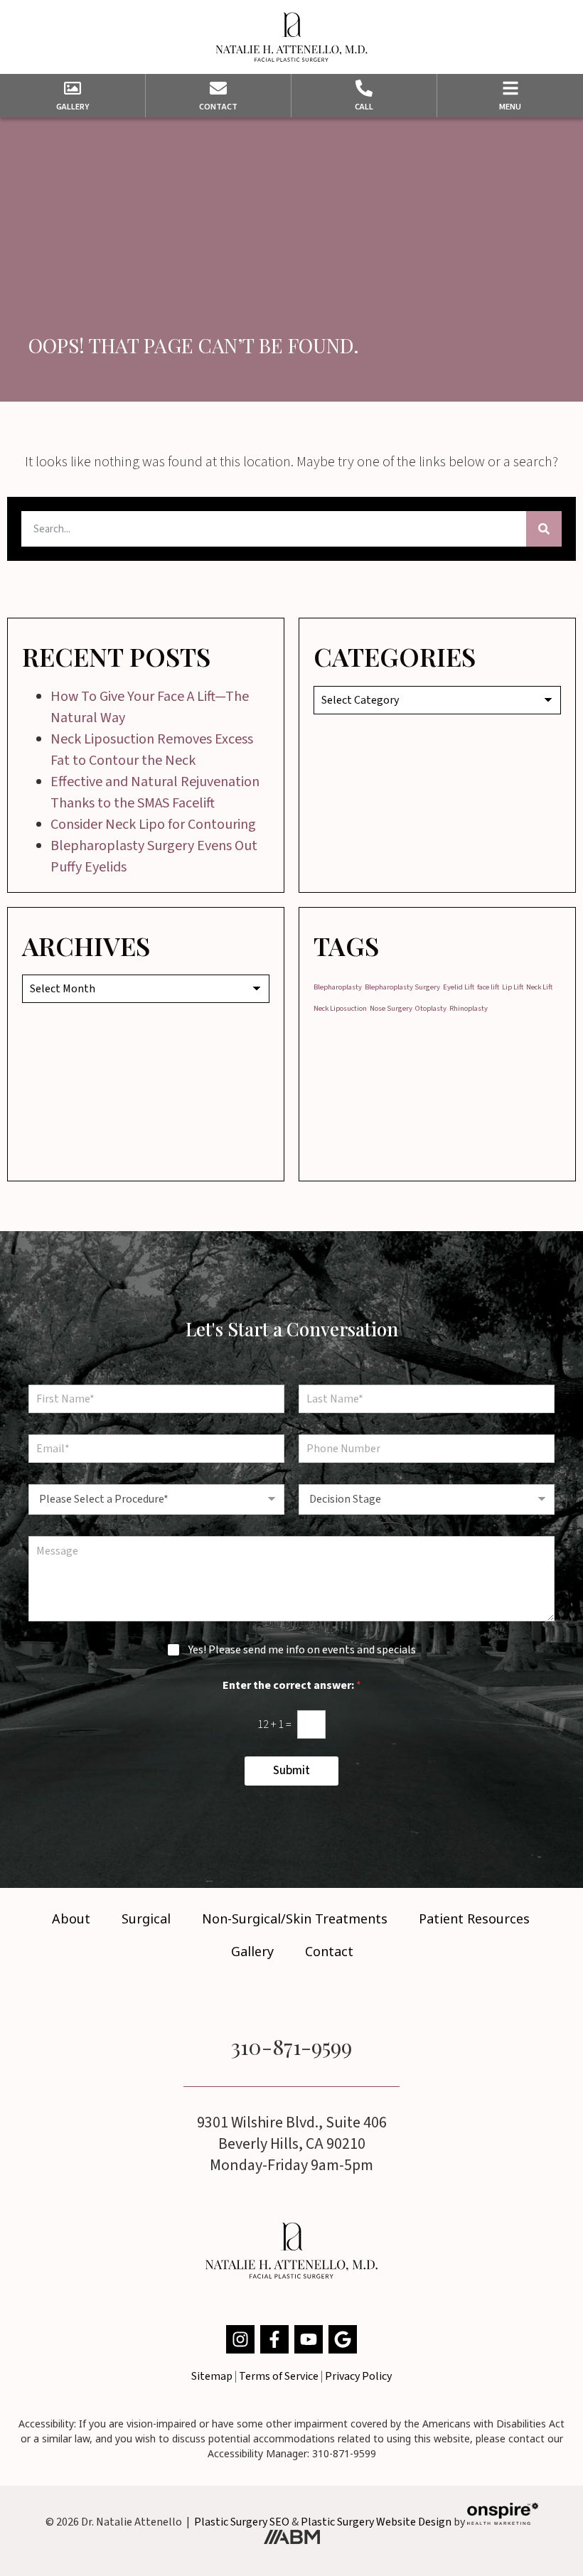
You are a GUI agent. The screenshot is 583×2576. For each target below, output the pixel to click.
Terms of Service (279, 2376)
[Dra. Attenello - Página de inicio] (291, 37)
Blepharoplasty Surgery (402, 987)
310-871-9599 (291, 2046)
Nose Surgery (391, 1008)
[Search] (544, 529)
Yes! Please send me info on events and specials (302, 1650)
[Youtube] (309, 2339)
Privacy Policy (358, 2376)
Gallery (252, 1951)
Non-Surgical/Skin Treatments (295, 1918)
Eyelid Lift (459, 987)
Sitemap (212, 2376)
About (71, 1918)
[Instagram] (240, 2339)
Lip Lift (513, 987)
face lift (488, 987)
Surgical (146, 1918)
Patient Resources (474, 1918)
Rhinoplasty (469, 1008)
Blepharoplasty (338, 987)
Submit (291, 1771)
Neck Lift (539, 987)
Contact (329, 1951)
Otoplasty (431, 1008)
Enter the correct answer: (292, 1686)
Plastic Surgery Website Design (376, 2521)
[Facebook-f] (274, 2339)
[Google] (343, 2339)
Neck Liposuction (340, 1008)
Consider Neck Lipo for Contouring (153, 825)
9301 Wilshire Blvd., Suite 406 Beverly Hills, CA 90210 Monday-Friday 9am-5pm (292, 2144)
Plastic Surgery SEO (242, 2521)
